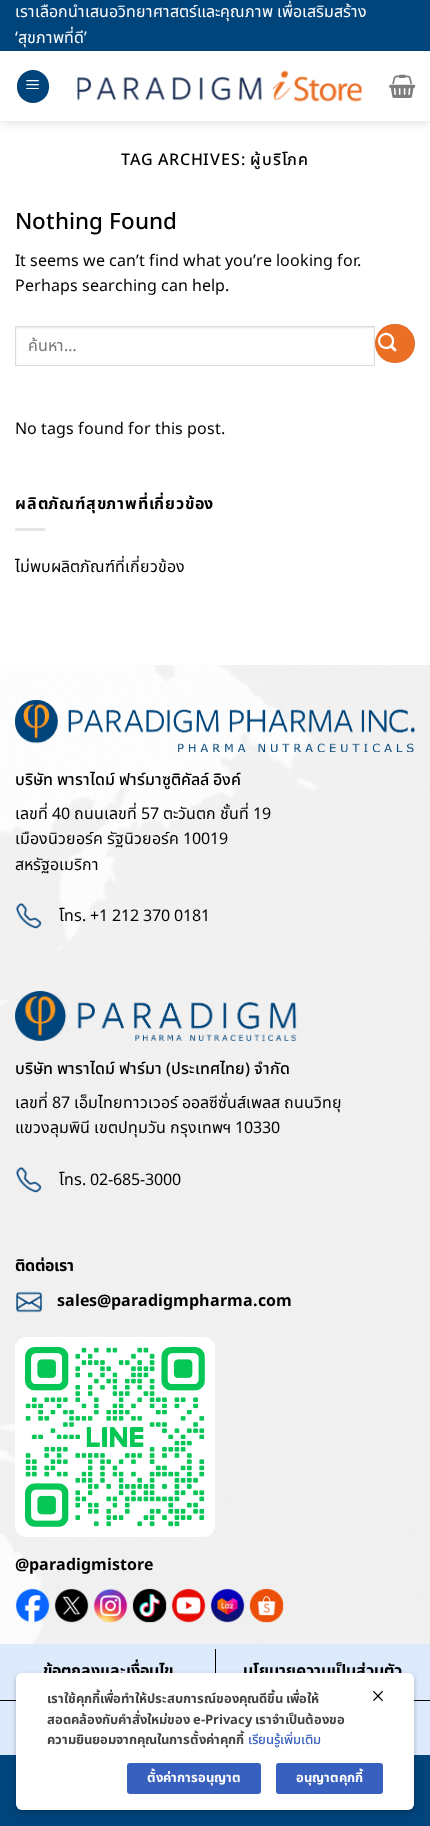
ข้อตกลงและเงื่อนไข (108, 1671)
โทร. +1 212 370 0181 (134, 916)
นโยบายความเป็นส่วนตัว (322, 1671)
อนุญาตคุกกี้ (329, 1778)
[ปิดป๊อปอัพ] (378, 1697)
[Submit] (395, 343)
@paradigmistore (84, 1565)
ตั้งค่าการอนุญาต (194, 1778)
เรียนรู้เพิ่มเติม (284, 1740)
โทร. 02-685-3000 (120, 1180)
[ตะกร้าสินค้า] (402, 86)
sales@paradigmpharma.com (174, 1301)
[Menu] (33, 86)
